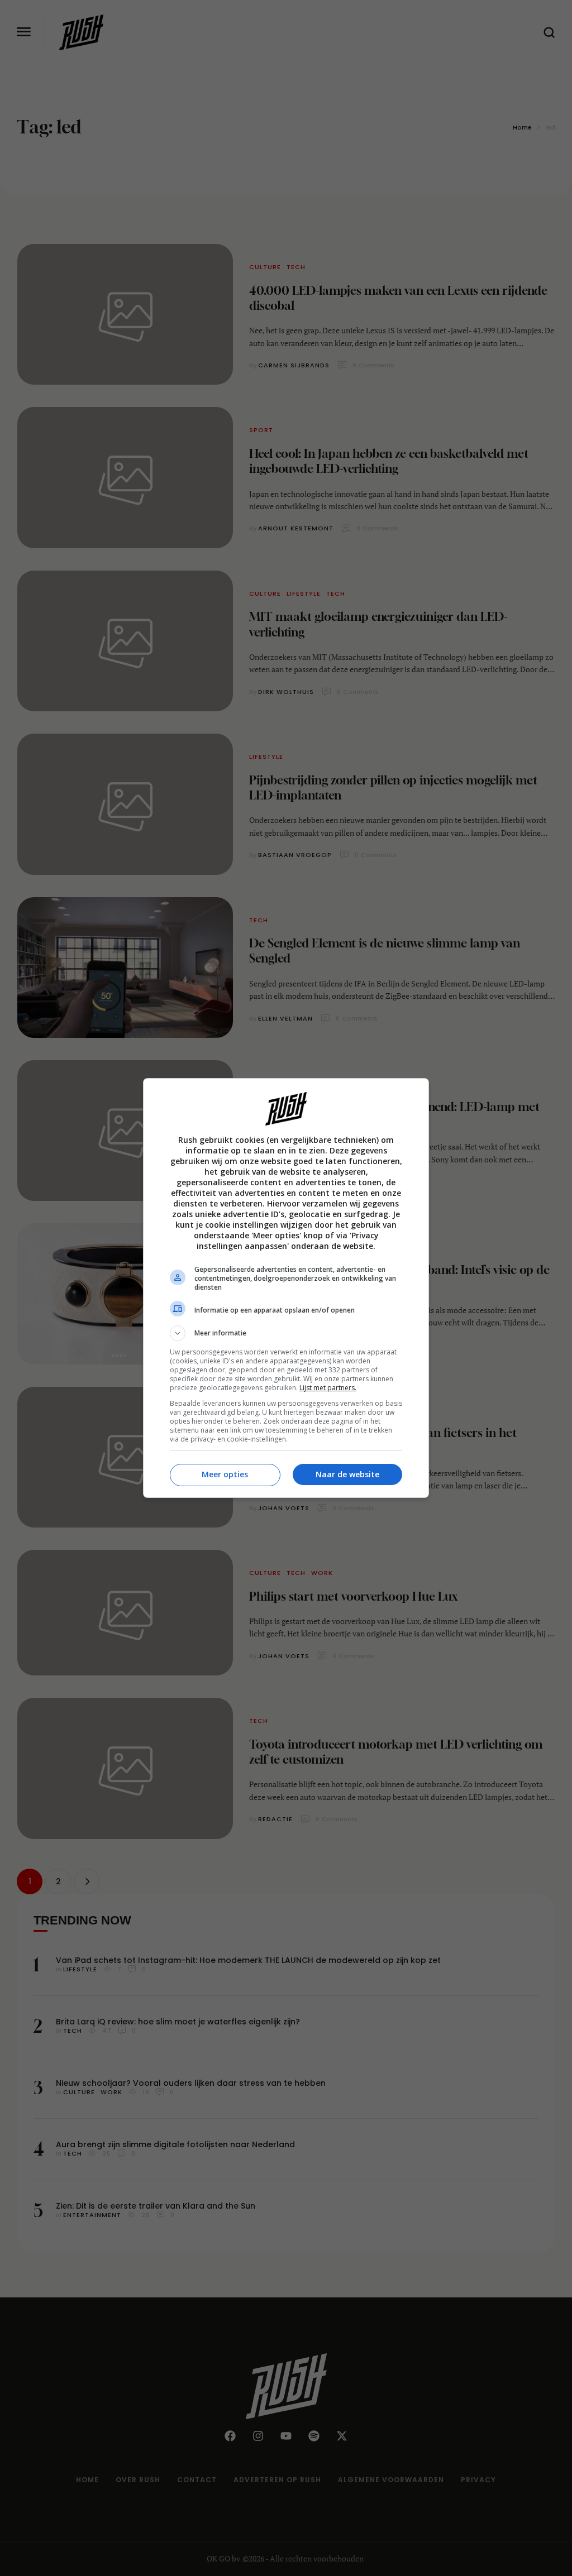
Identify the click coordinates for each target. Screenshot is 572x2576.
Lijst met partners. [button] (328, 1388)
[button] (286, 1333)
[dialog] (286, 1288)
